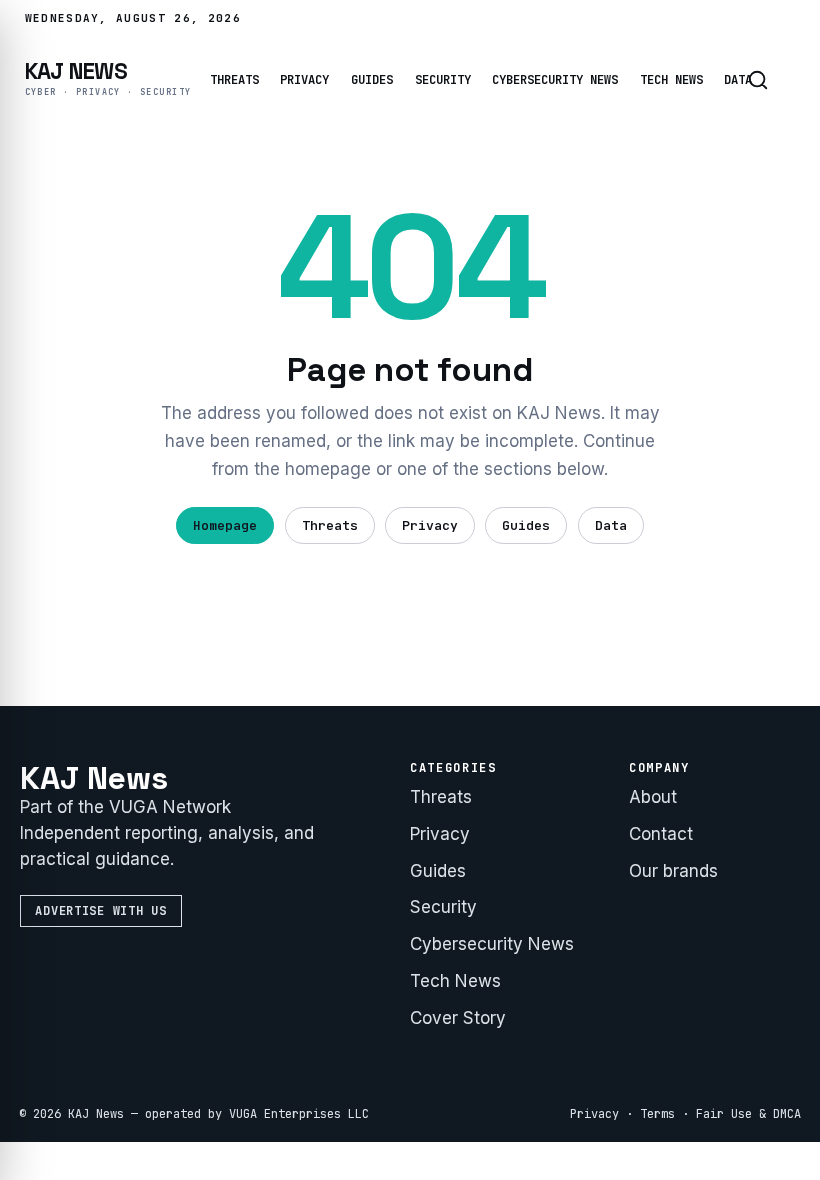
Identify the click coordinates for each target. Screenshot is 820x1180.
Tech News (671, 80)
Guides (372, 80)
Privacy (304, 80)
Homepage (225, 525)
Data (611, 525)
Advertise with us (100, 911)
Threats (234, 80)
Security (443, 80)
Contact (661, 834)
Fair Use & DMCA (748, 1114)
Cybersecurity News (555, 80)
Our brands (673, 871)
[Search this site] (758, 80)
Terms (657, 1114)
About (653, 797)
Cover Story (458, 1018)
